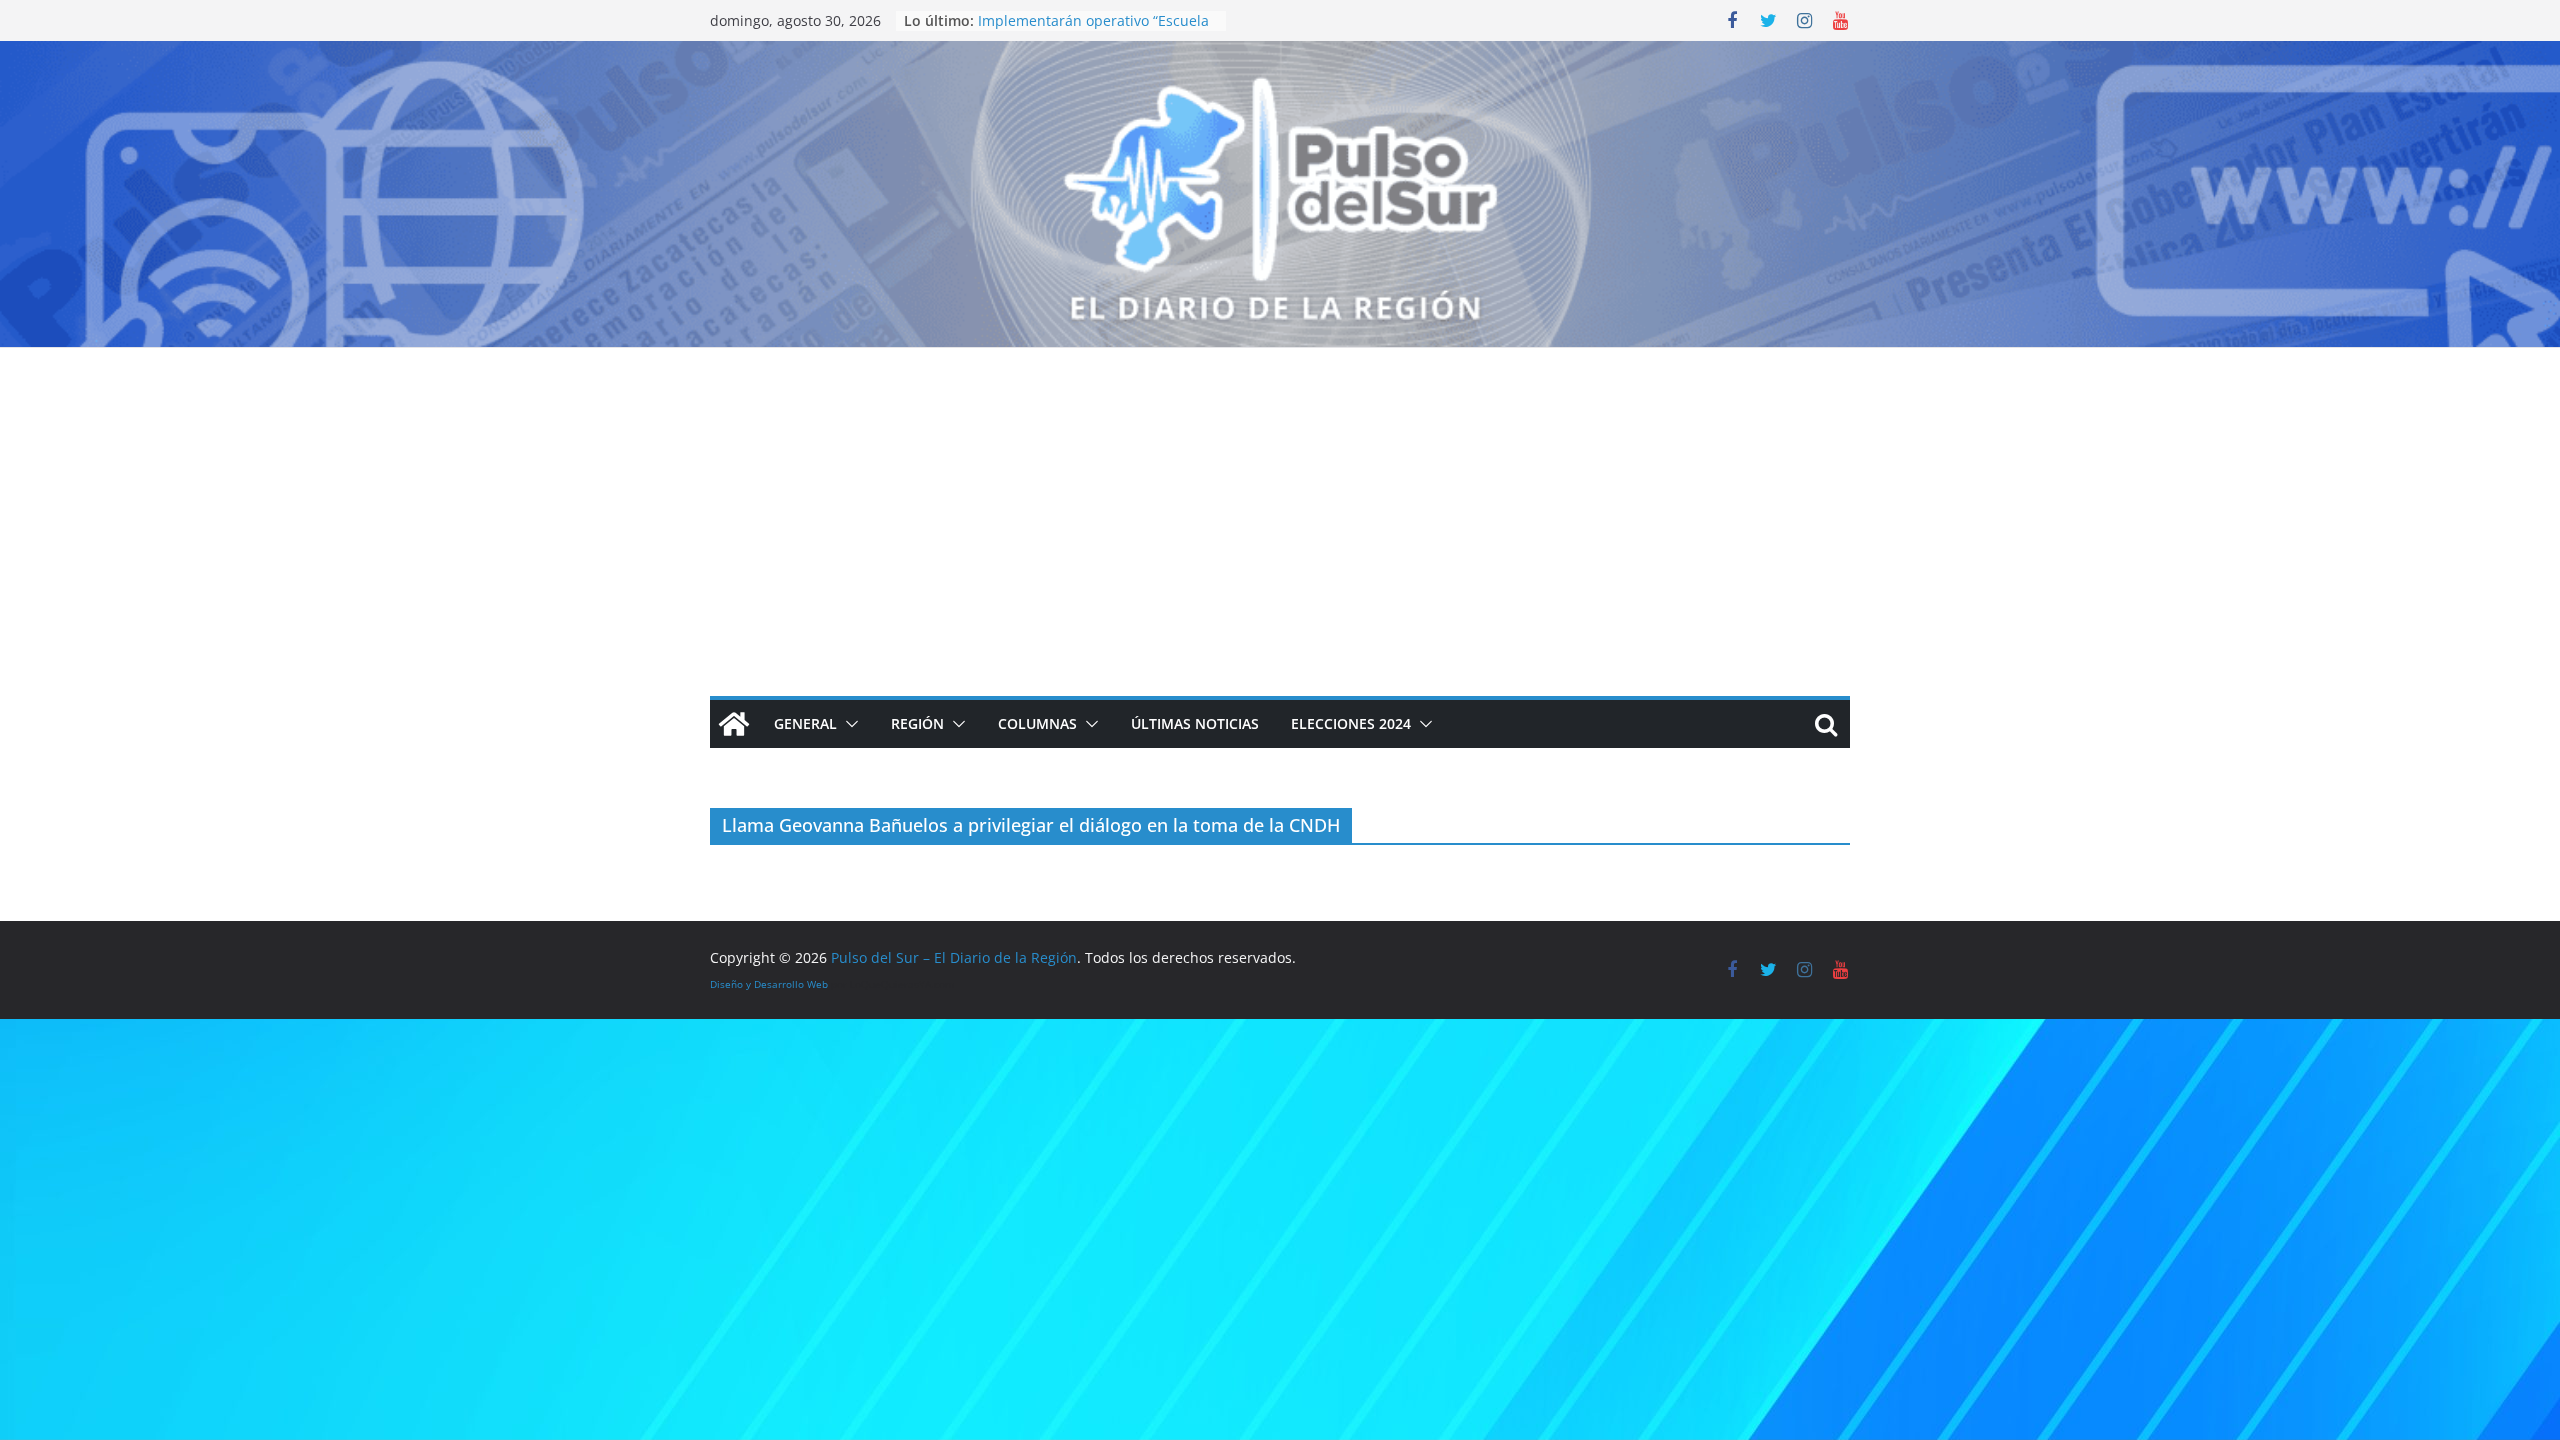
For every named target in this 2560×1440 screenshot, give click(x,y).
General (805, 723)
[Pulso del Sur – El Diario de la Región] (1280, 55)
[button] (848, 724)
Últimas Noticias (1195, 723)
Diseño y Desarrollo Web (769, 984)
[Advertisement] (1280, 498)
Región (917, 723)
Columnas (1037, 723)
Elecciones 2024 (1351, 723)
